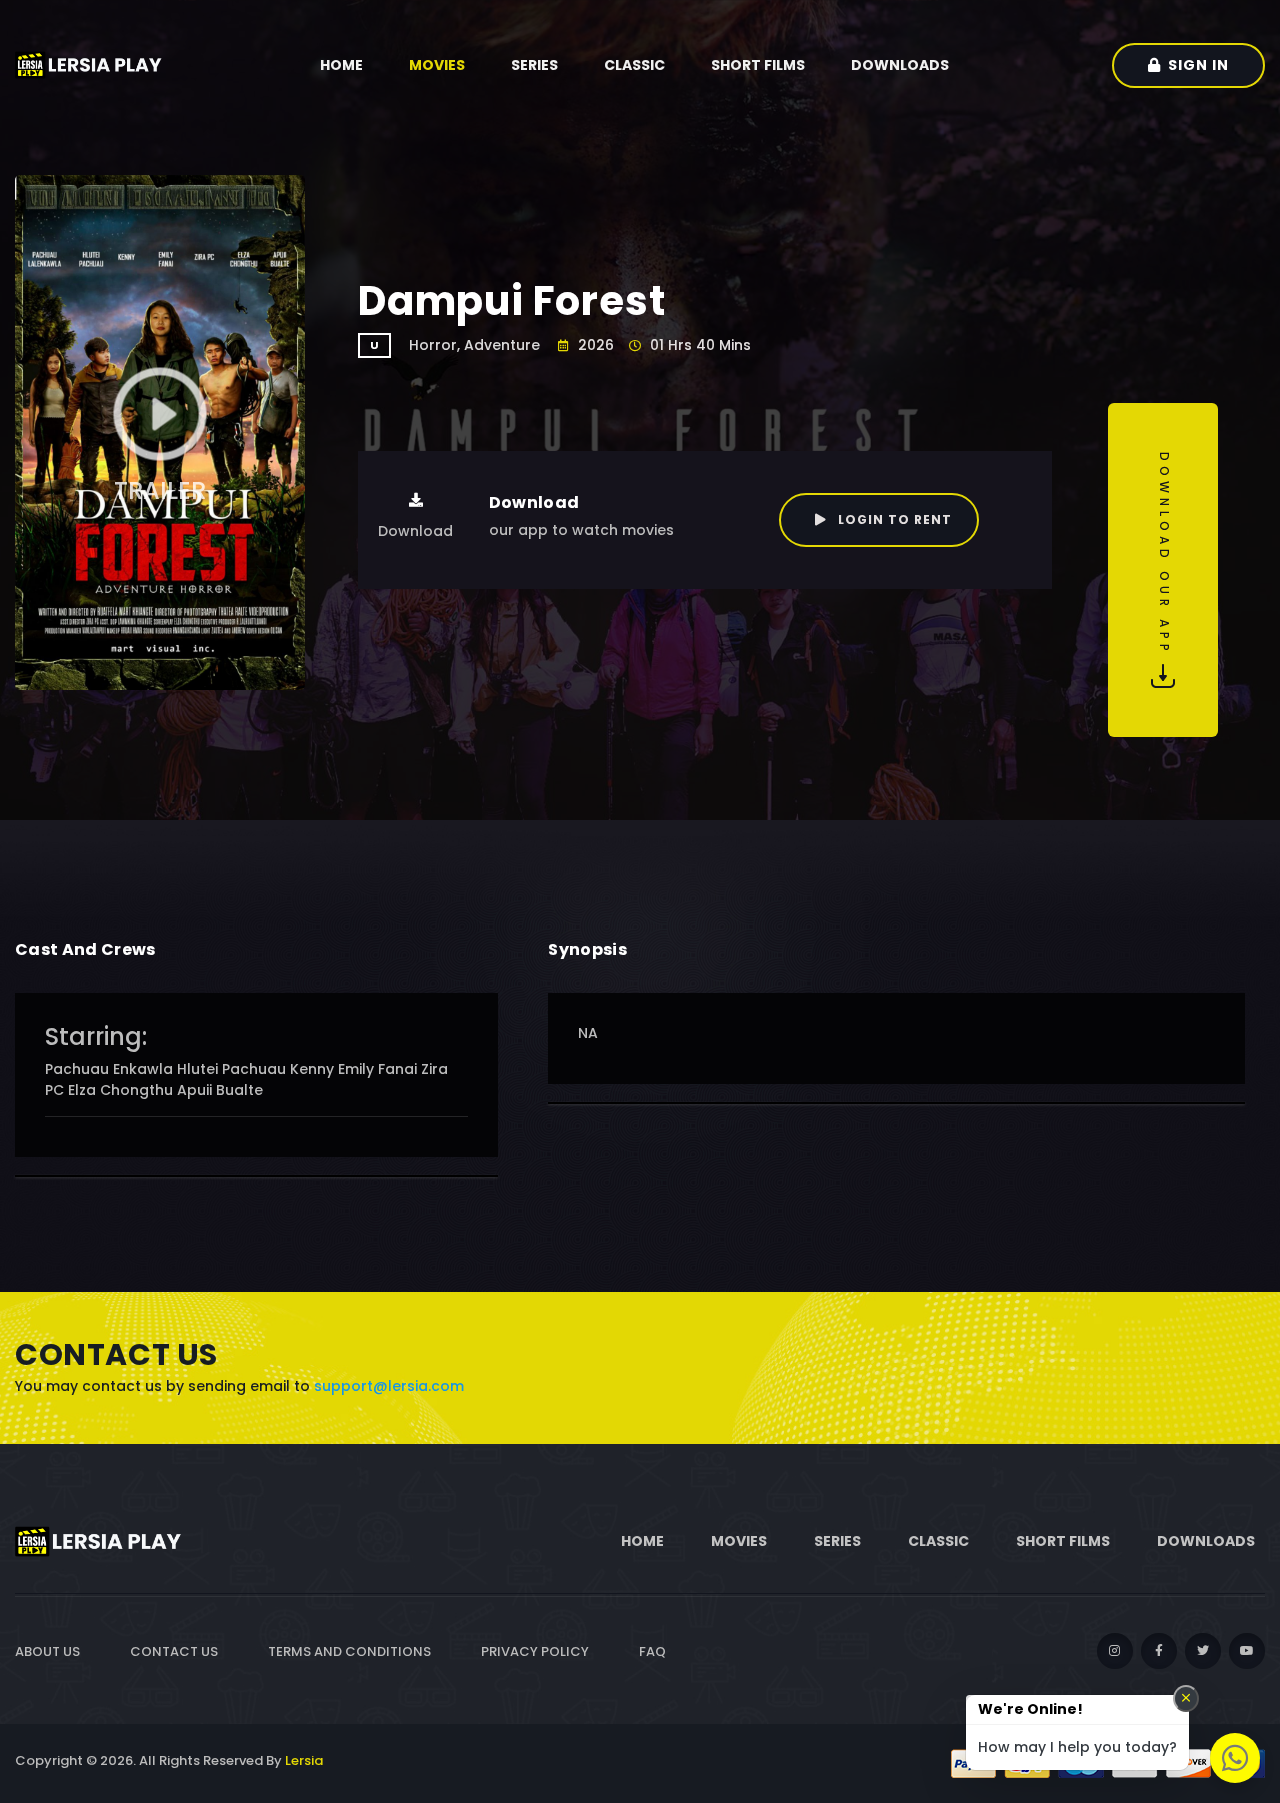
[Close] (1186, 1698)
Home (341, 65)
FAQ (652, 1651)
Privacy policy (535, 1651)
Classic (634, 65)
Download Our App (1164, 558)
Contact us (174, 1651)
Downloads (900, 65)
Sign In (1198, 65)
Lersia (304, 1760)
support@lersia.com (389, 1386)
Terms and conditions (349, 1651)
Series (534, 65)
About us (47, 1651)
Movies (437, 65)
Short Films (758, 65)
